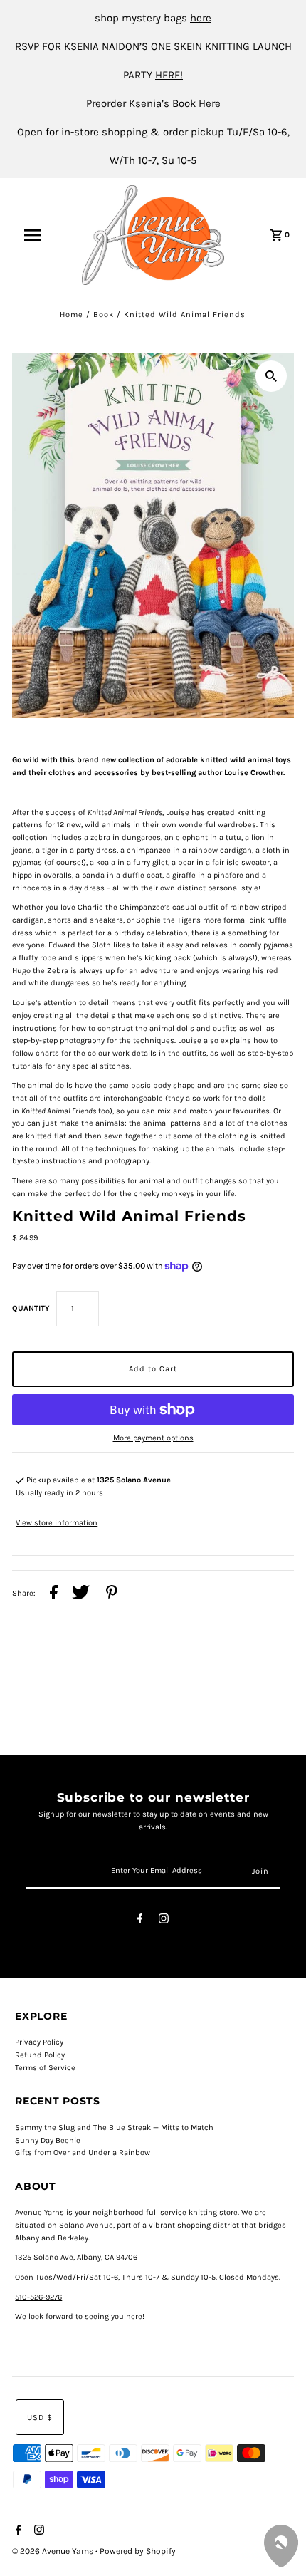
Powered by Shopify (138, 2551)
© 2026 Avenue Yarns (54, 2551)
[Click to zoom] (271, 376)
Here (210, 103)
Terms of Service (45, 2068)
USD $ (40, 2417)
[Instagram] (164, 1921)
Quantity (31, 1308)
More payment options (153, 1438)
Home (72, 315)
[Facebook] (140, 1921)
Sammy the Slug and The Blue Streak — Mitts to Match (114, 2128)
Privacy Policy (39, 2042)
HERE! (169, 75)
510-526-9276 (38, 2297)
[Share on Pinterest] (112, 1594)
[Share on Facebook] (54, 1594)
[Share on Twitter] (81, 1594)
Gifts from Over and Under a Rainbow (83, 2152)
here (201, 18)
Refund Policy (40, 2055)
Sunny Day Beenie (48, 2140)
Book (104, 315)
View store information (57, 1523)
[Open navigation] (42, 235)
